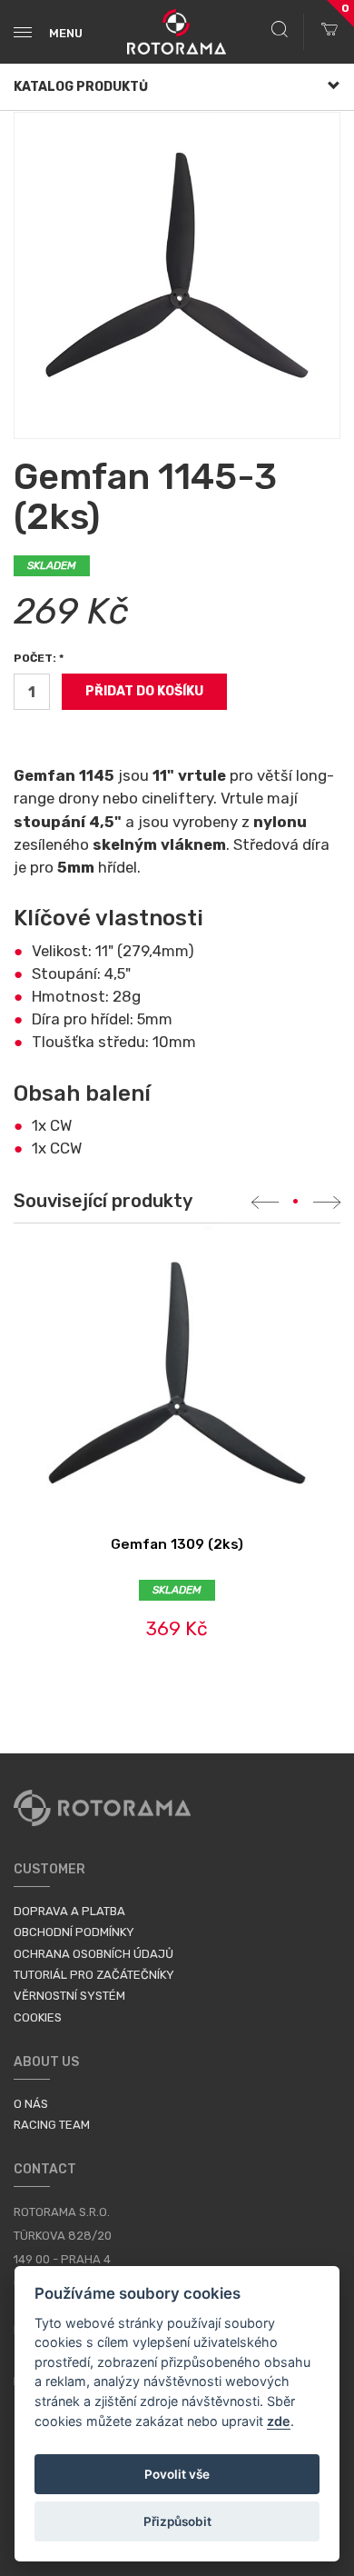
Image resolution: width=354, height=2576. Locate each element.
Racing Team (52, 2125)
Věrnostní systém (69, 1996)
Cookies (38, 2017)
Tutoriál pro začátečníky (94, 1975)
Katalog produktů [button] (81, 87)
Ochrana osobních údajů (93, 1954)
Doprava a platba (69, 1911)
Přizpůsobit (177, 2521)
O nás (31, 2104)
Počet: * (39, 658)
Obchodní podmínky (74, 1932)
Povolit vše (177, 2474)
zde (279, 2421)
